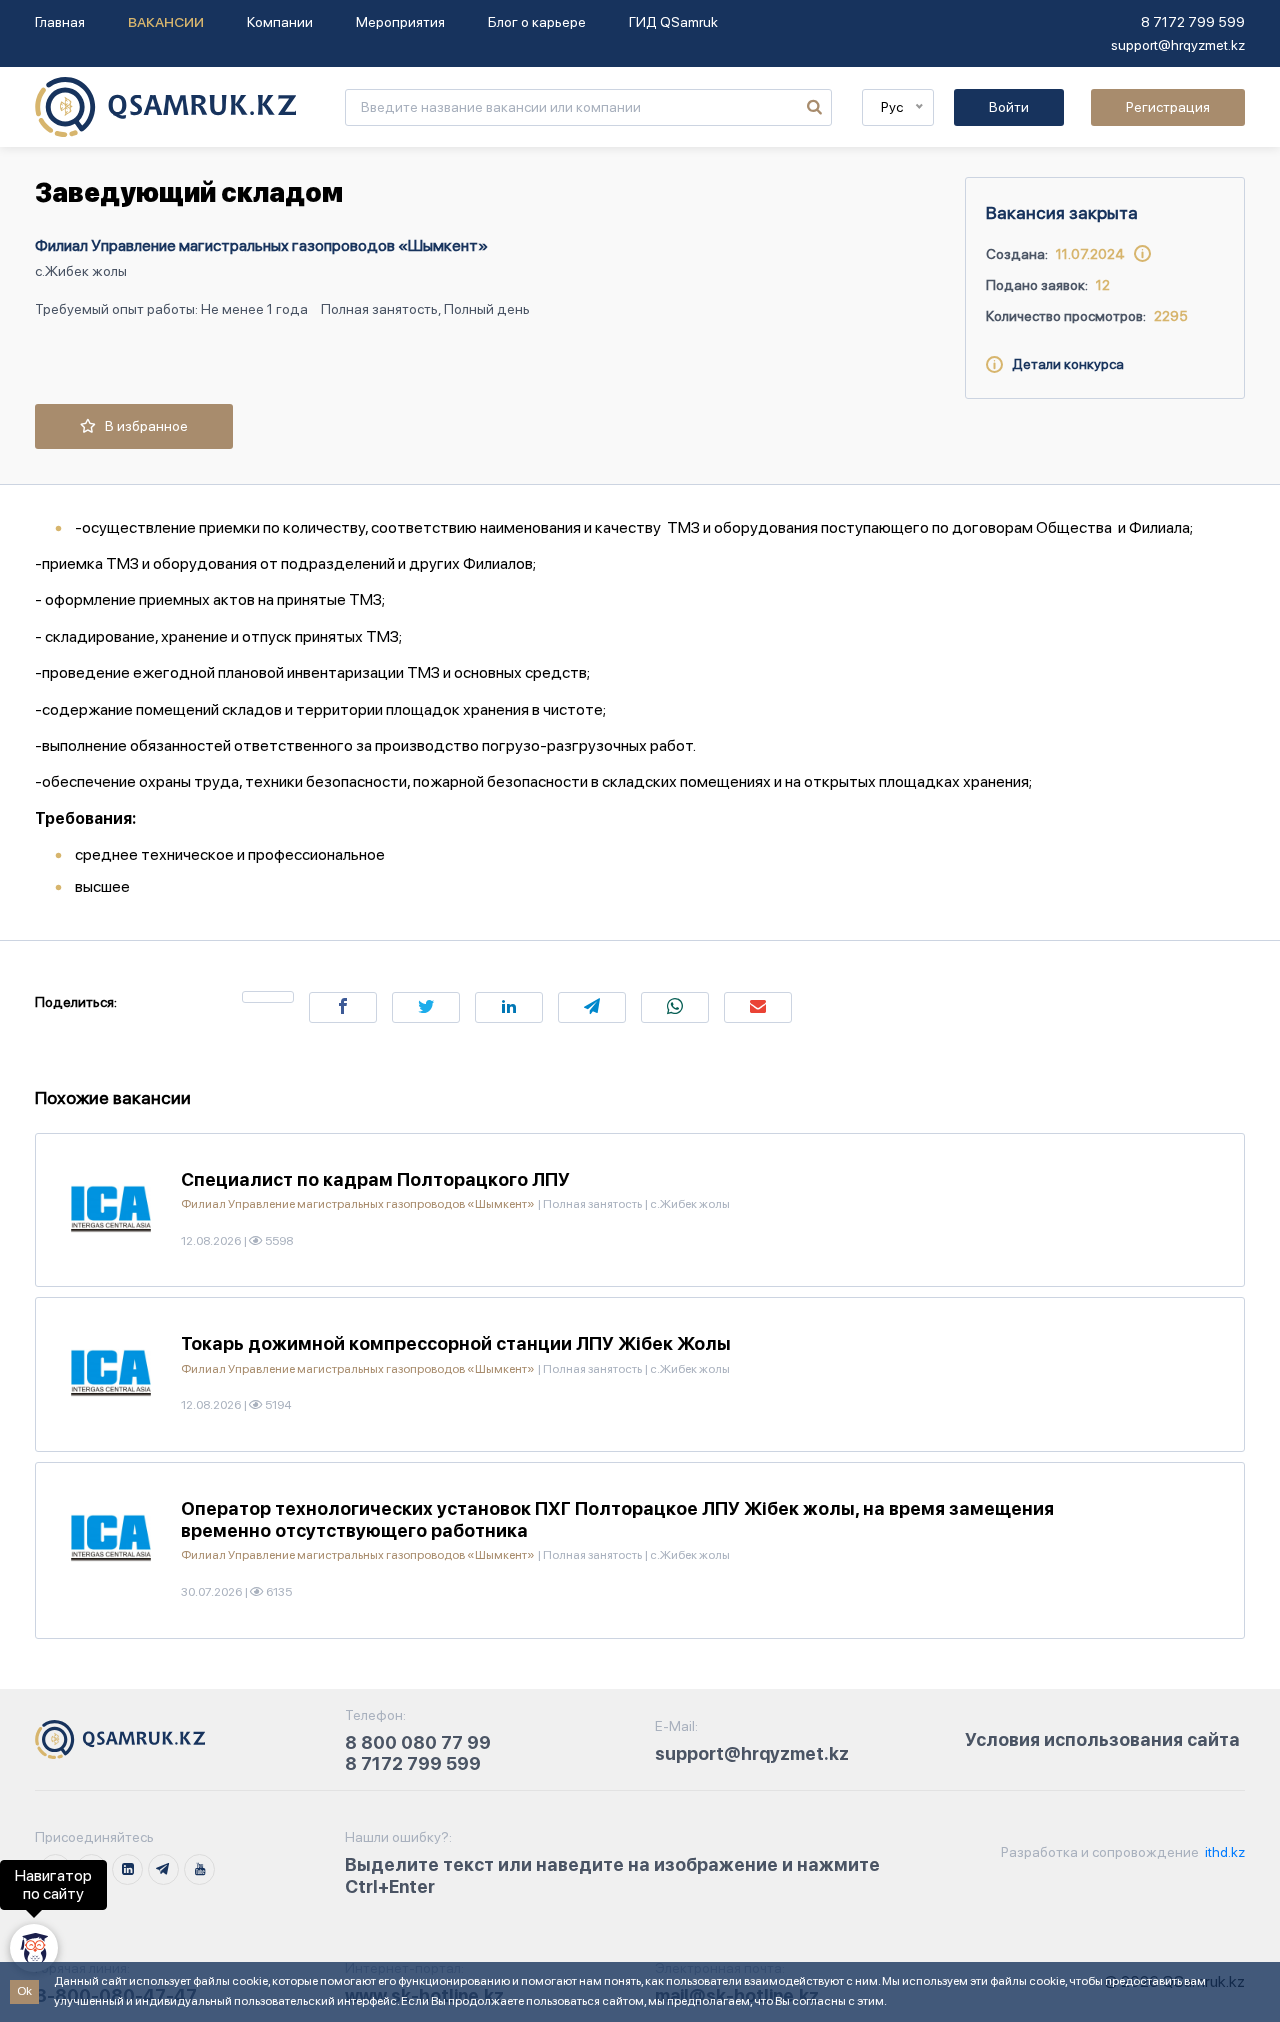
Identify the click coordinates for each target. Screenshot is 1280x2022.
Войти (1009, 107)
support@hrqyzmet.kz (1178, 45)
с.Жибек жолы (81, 271)
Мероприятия (400, 22)
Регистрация (1168, 107)
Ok (24, 1991)
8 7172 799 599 (1193, 22)
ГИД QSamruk (673, 22)
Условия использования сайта (1102, 1739)
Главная (60, 22)
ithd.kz (1223, 1852)
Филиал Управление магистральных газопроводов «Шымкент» (261, 245)
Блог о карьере (537, 22)
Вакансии (166, 22)
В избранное (142, 426)
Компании (280, 22)
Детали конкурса (1063, 364)
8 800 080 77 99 (418, 1742)
